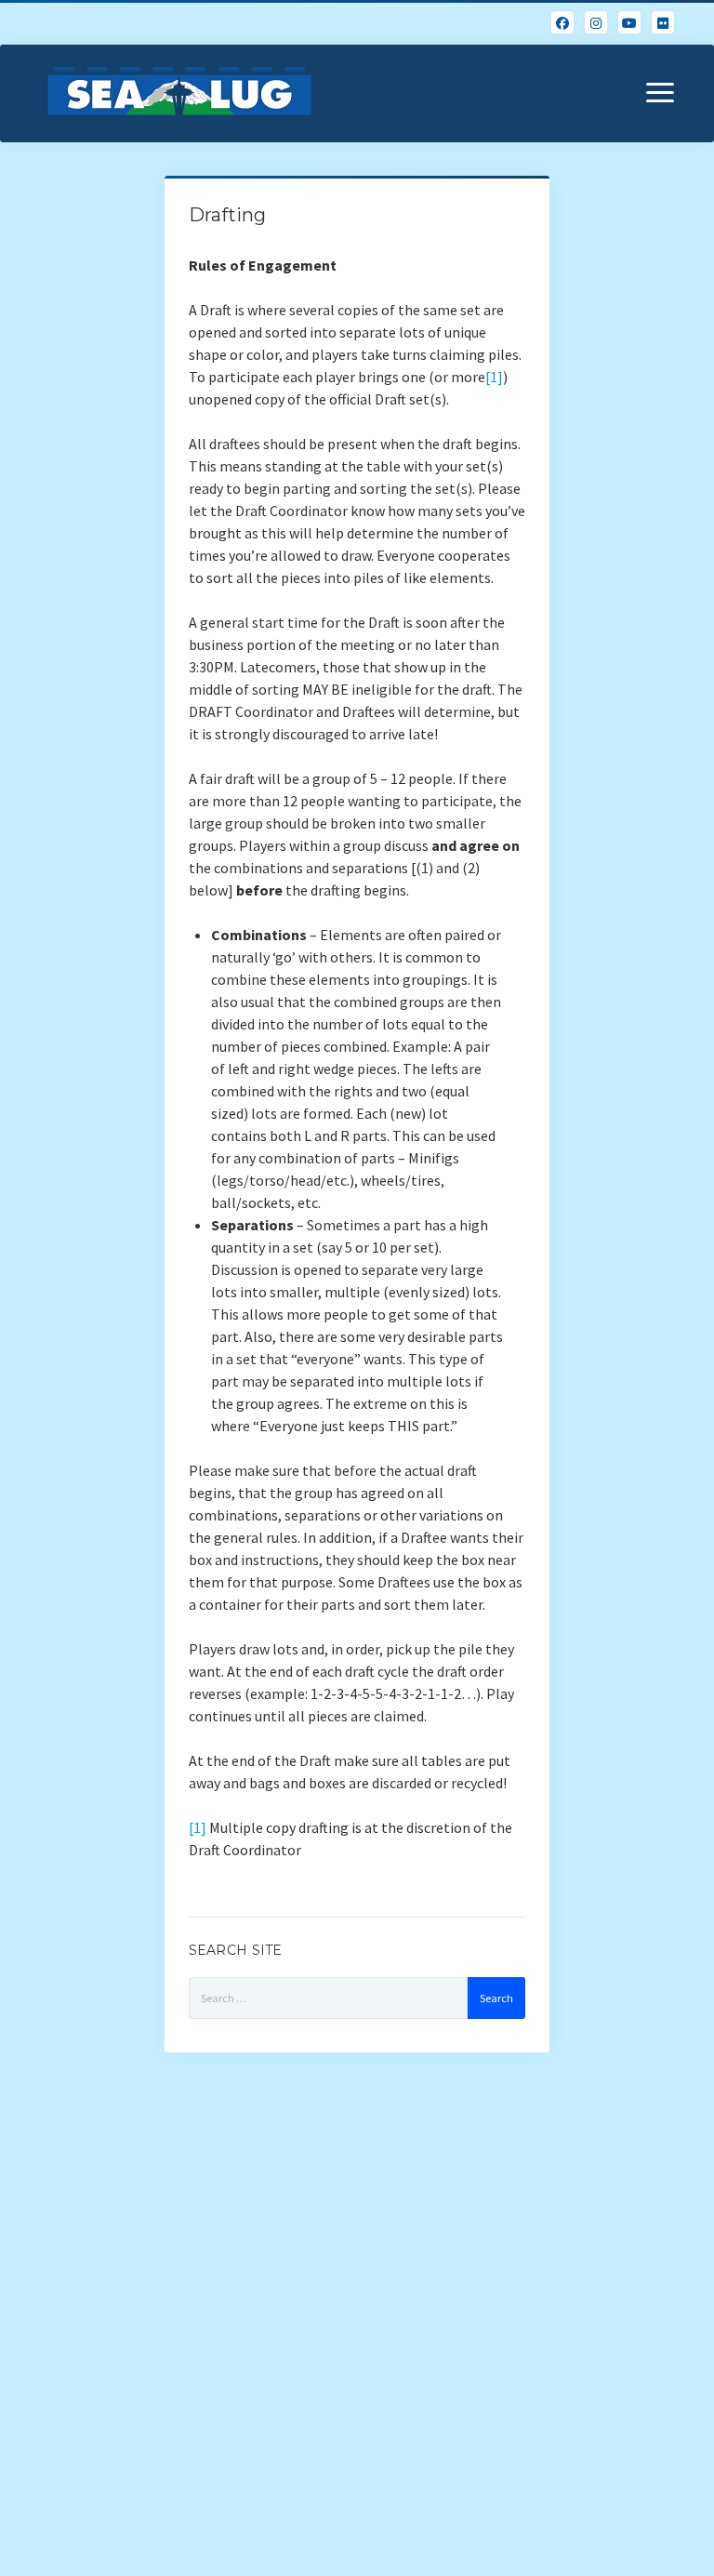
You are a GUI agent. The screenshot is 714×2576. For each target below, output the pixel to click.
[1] (494, 377)
